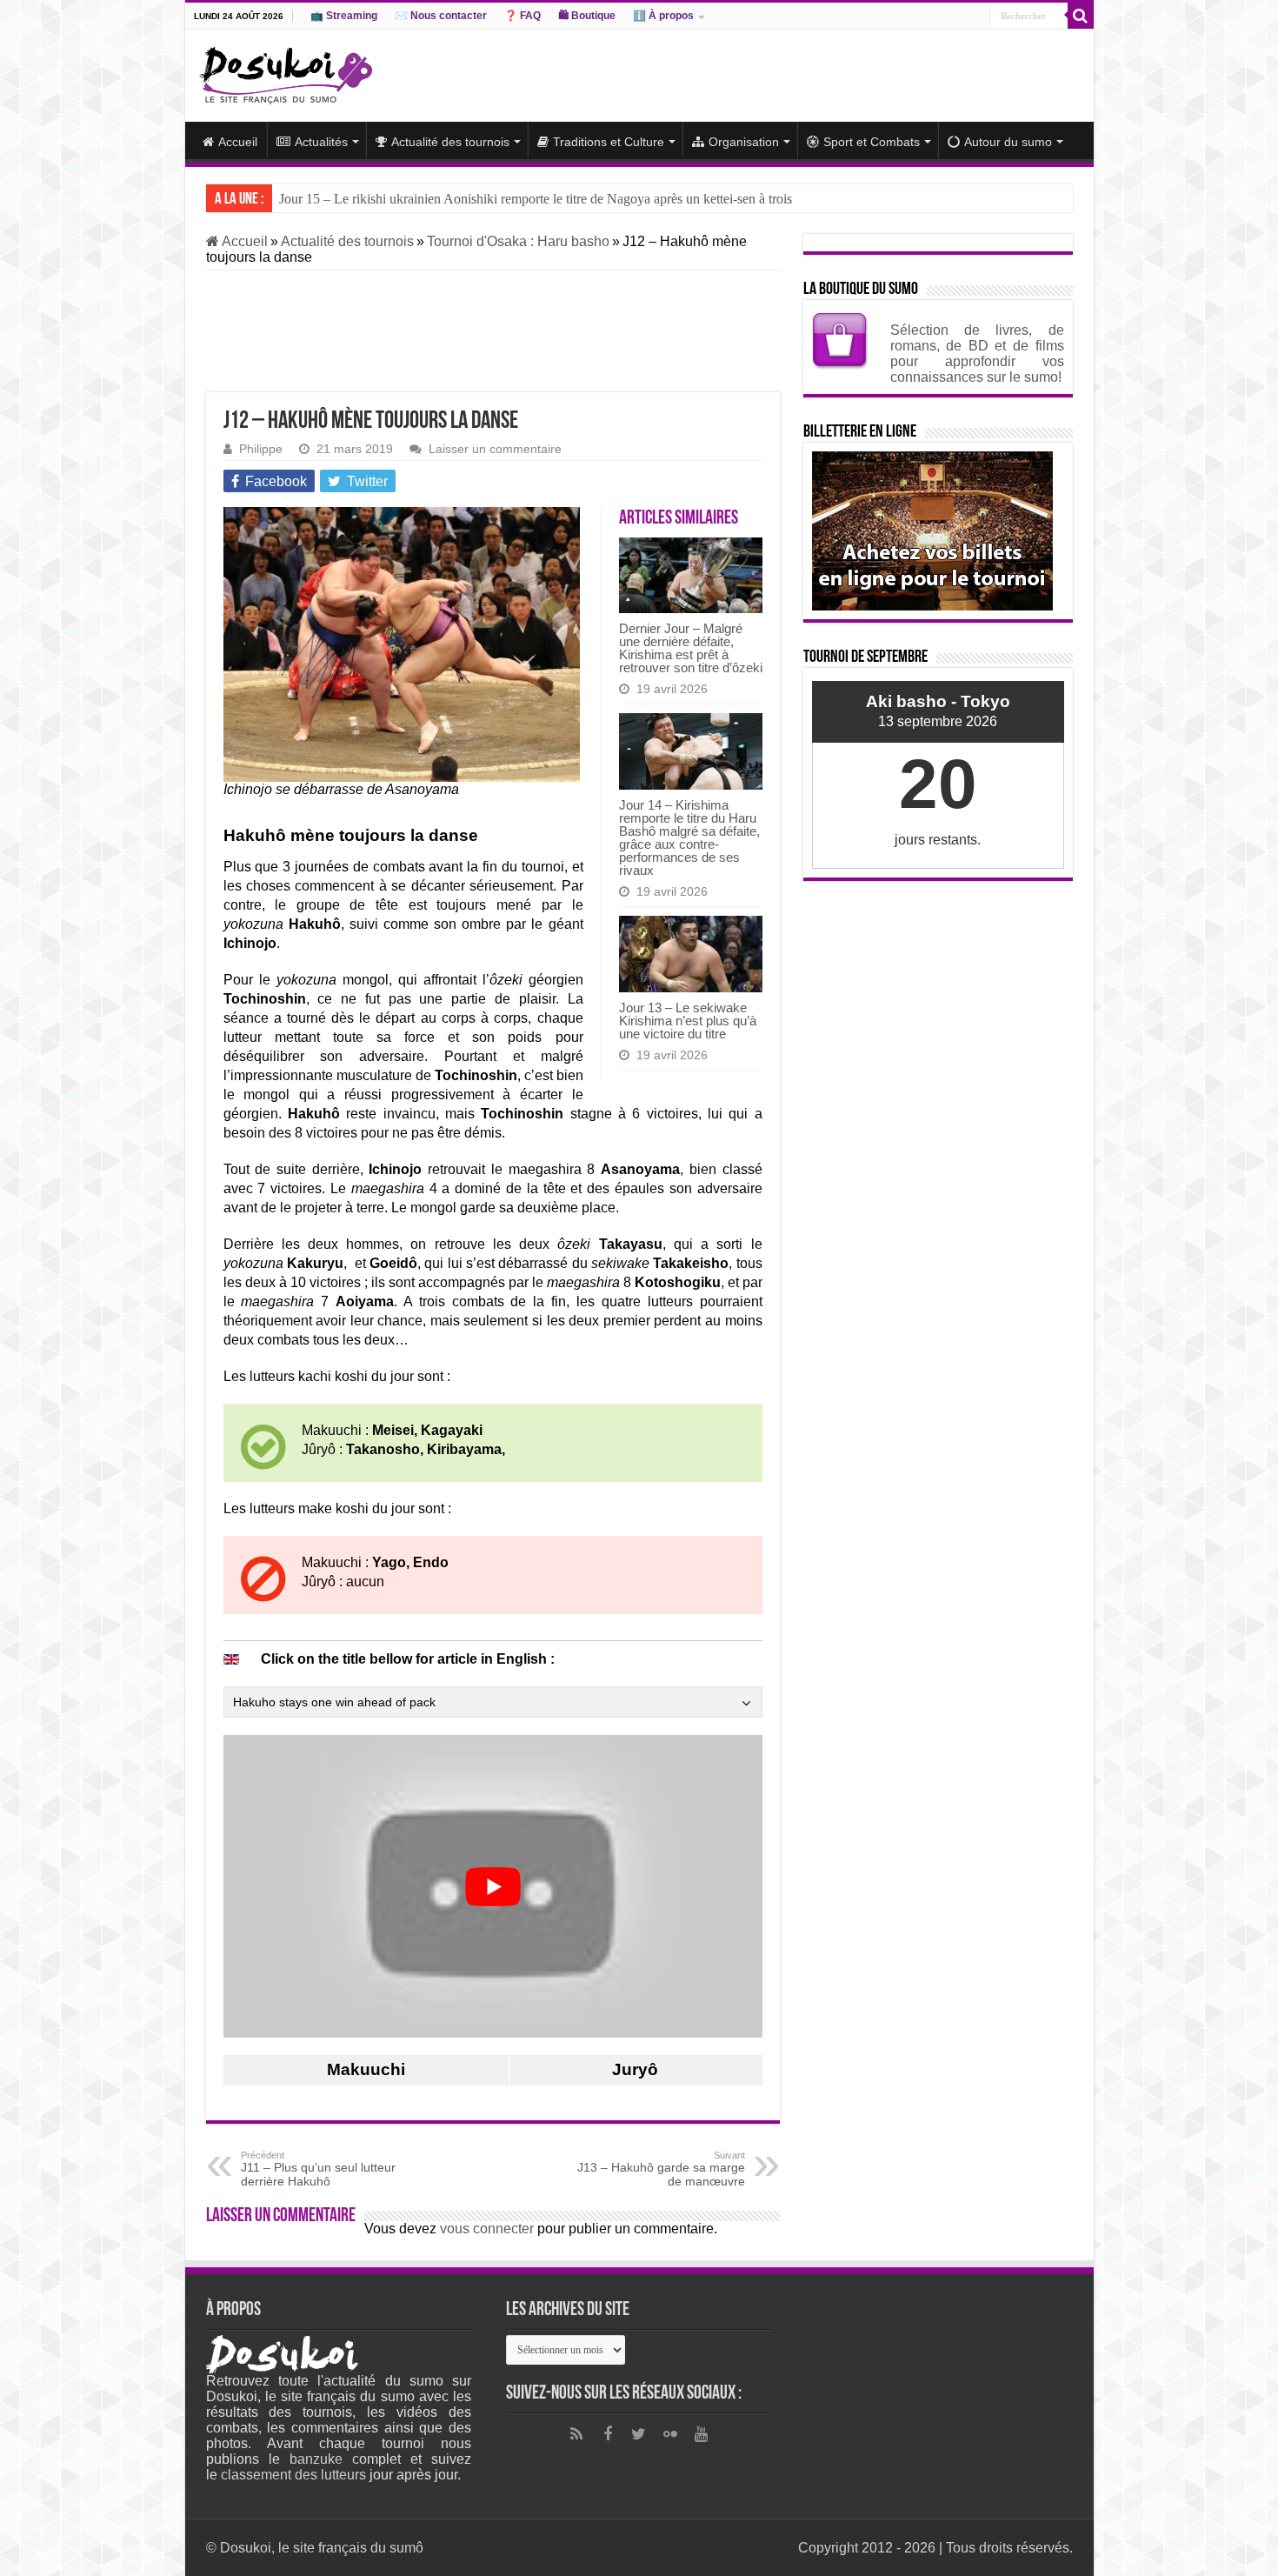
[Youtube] (702, 2434)
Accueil (238, 142)
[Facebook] (608, 2434)
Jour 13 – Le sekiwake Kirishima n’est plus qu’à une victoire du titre (688, 1021)
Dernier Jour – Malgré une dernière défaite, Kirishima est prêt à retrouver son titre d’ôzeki (691, 648)
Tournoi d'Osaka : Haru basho (518, 241)
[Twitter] (639, 2434)
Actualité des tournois (450, 142)
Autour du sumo (1008, 142)
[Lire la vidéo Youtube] (493, 1887)
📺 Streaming (344, 16)
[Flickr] (670, 2434)
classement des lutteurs (293, 2475)
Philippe (261, 449)
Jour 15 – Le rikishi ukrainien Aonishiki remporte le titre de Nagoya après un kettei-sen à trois (536, 199)
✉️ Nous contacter (441, 16)
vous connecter (487, 2229)
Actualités (321, 142)
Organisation (744, 142)
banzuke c (324, 2459)
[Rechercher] (1081, 16)
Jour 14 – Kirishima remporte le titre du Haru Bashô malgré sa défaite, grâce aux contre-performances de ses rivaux (689, 838)
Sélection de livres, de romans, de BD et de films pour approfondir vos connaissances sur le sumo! (977, 354)
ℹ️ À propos (663, 16)
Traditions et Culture (609, 142)
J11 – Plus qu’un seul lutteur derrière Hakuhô (318, 2169)
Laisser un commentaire (495, 449)
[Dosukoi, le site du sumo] (285, 72)
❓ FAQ (523, 16)
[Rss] (576, 2434)
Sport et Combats (872, 142)
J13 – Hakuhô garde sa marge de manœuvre (661, 2169)
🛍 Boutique (587, 16)
